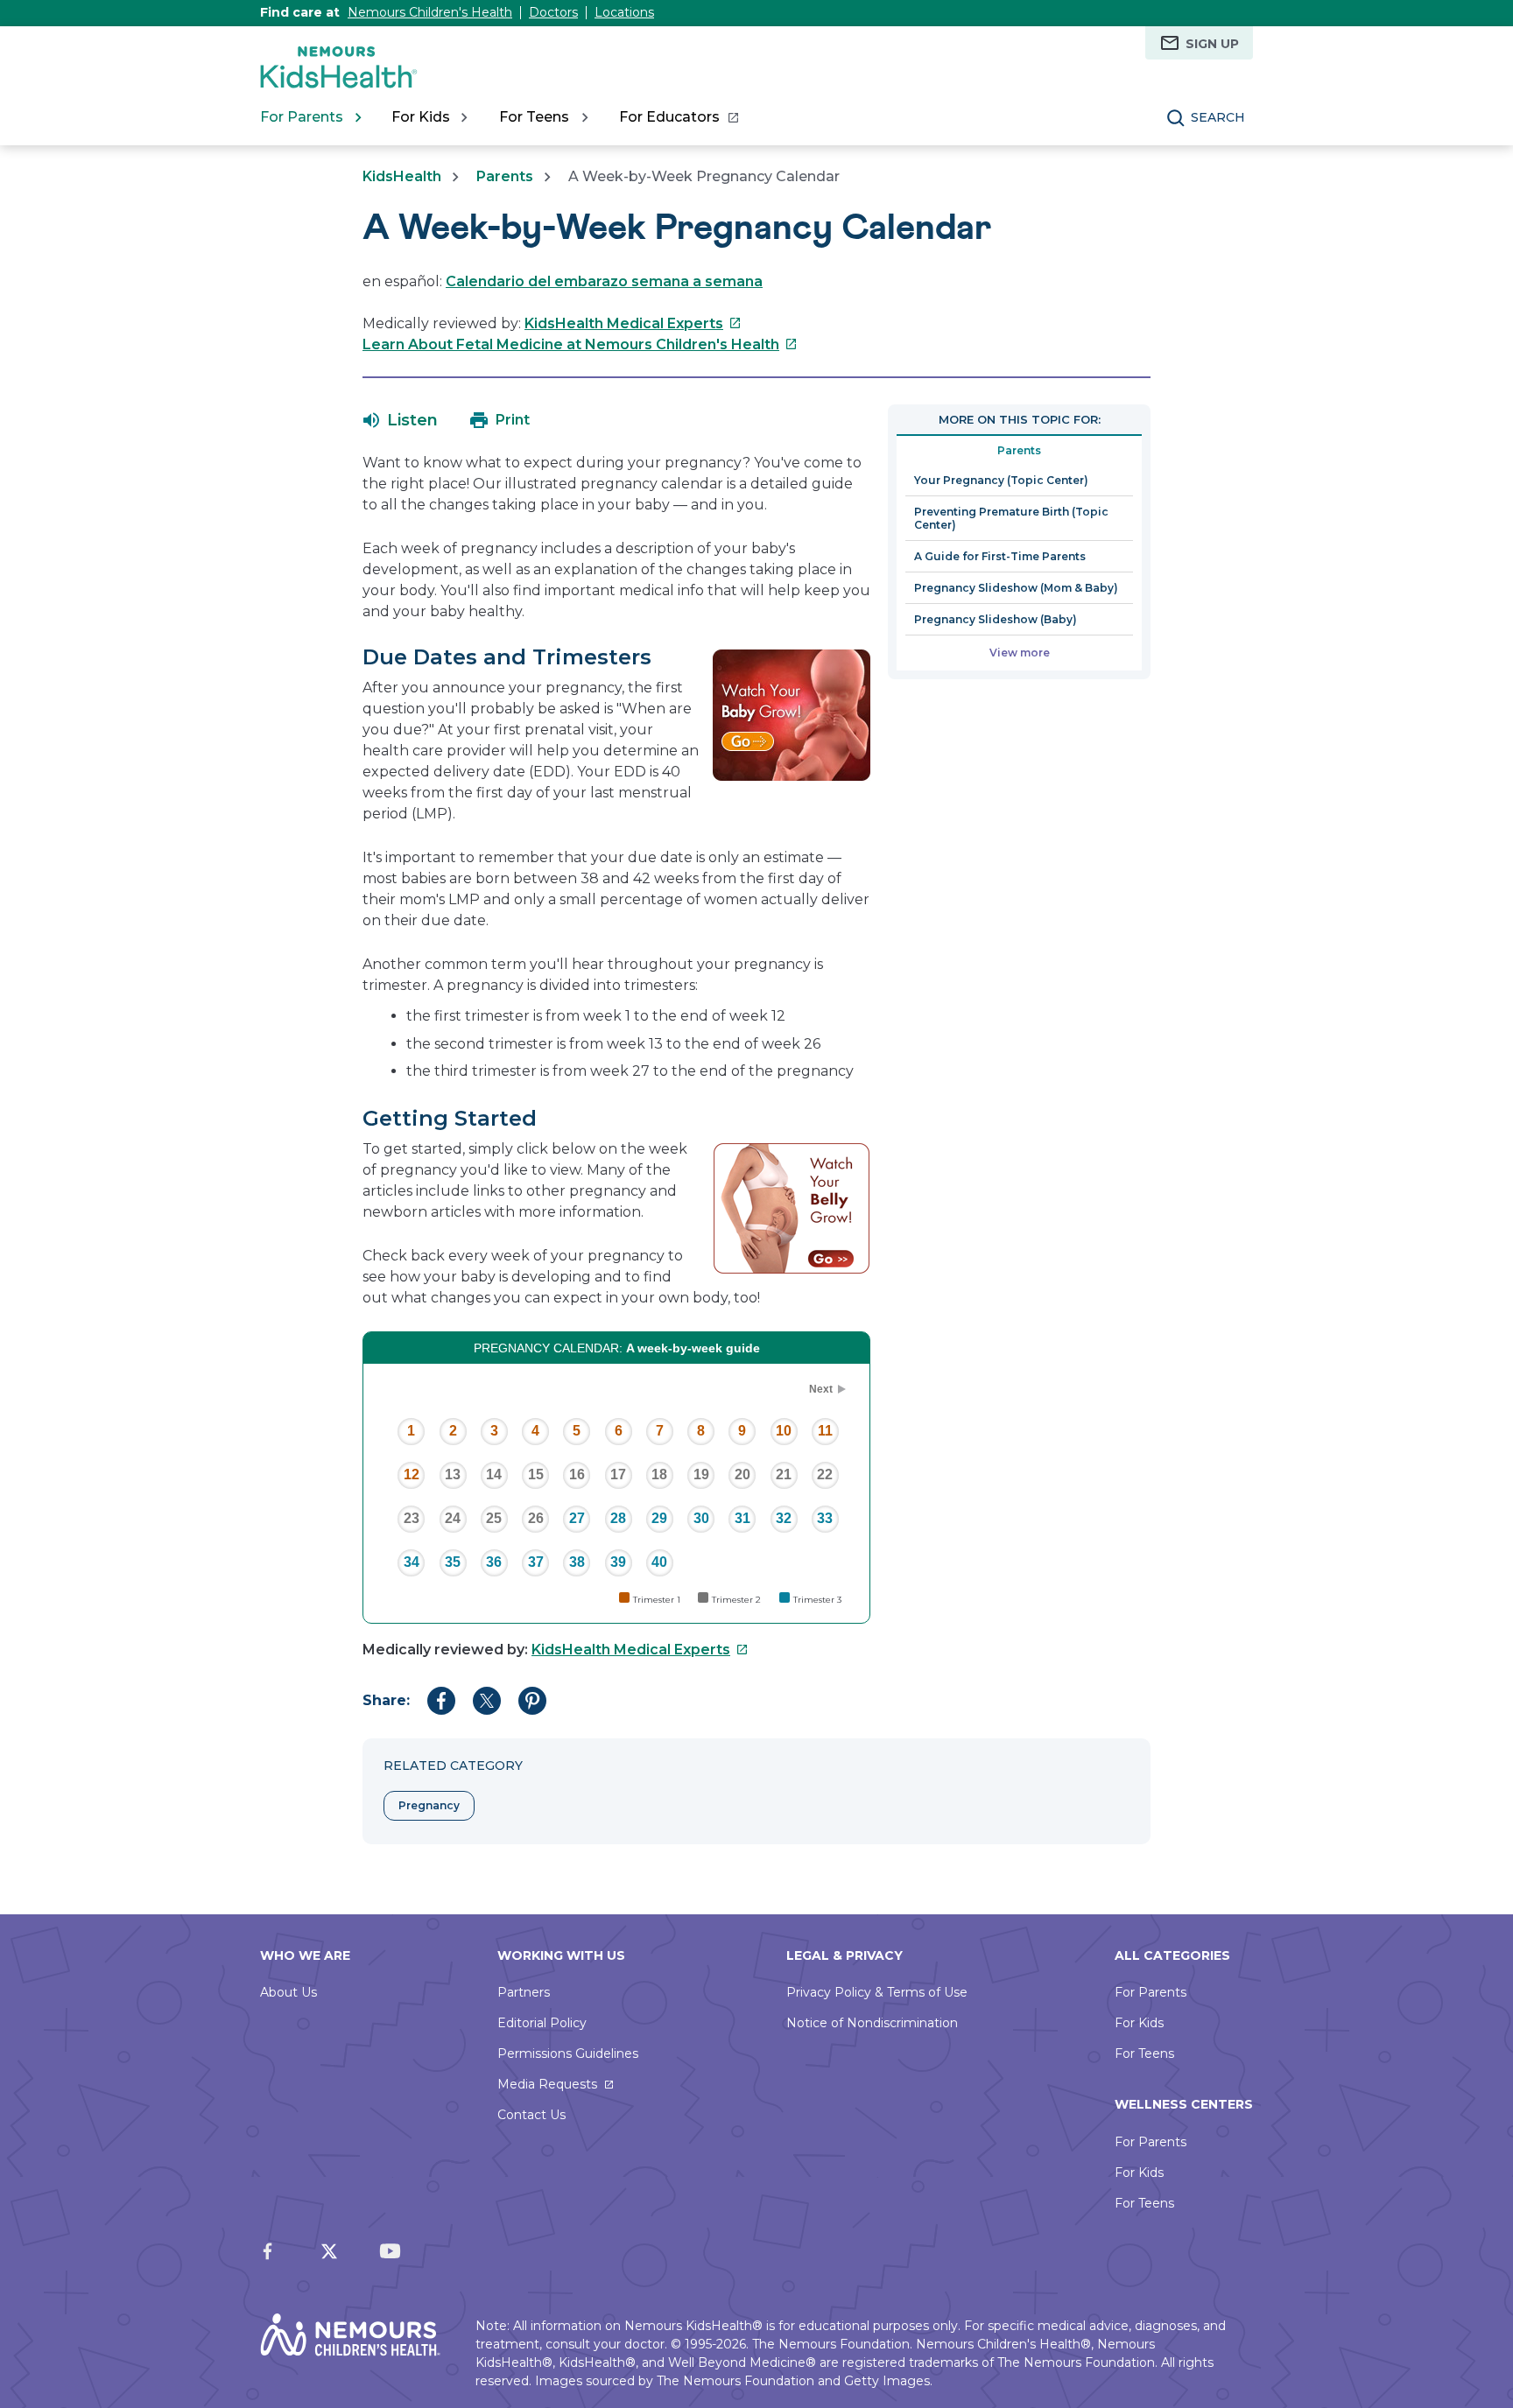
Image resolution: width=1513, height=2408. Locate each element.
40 (659, 1562)
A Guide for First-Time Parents (1000, 556)
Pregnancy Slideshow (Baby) (996, 619)
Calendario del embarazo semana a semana (604, 281)
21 (784, 1474)
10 (784, 1431)
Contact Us (531, 2115)
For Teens (1144, 2053)
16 (577, 1474)
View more (1020, 653)
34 (412, 1562)
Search (1218, 117)
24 (453, 1518)
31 (742, 1518)
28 (618, 1518)
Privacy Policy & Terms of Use (877, 1992)
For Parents (1151, 1992)
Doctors (553, 12)
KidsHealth (402, 176)
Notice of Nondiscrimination (872, 2023)
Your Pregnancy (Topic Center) (1001, 480)
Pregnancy (429, 1805)
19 (701, 1474)
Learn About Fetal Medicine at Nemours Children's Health (580, 344)
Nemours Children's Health (430, 12)
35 (453, 1562)
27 (577, 1518)
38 (577, 1562)
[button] (401, 420)
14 (494, 1474)
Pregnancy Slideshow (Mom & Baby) (1016, 588)
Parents (505, 176)
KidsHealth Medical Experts (633, 323)
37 (536, 1562)
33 (825, 1518)
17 (618, 1474)
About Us (289, 1992)
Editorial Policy (542, 2023)
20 (742, 1474)
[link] (678, 117)
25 (494, 1518)
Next (821, 1389)
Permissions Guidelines (568, 2053)
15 (536, 1474)
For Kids (1139, 2023)
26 (536, 1518)
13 (453, 1474)
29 (659, 1518)
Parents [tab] (1019, 450)
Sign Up (1212, 44)
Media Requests (547, 2084)
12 (412, 1474)
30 (701, 1518)
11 (825, 1431)
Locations (624, 12)
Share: (386, 1700)
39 (618, 1562)
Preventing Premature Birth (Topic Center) (1011, 518)
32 (784, 1518)
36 (494, 1562)
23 (412, 1518)
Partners (524, 1992)
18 (659, 1474)
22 (825, 1474)
